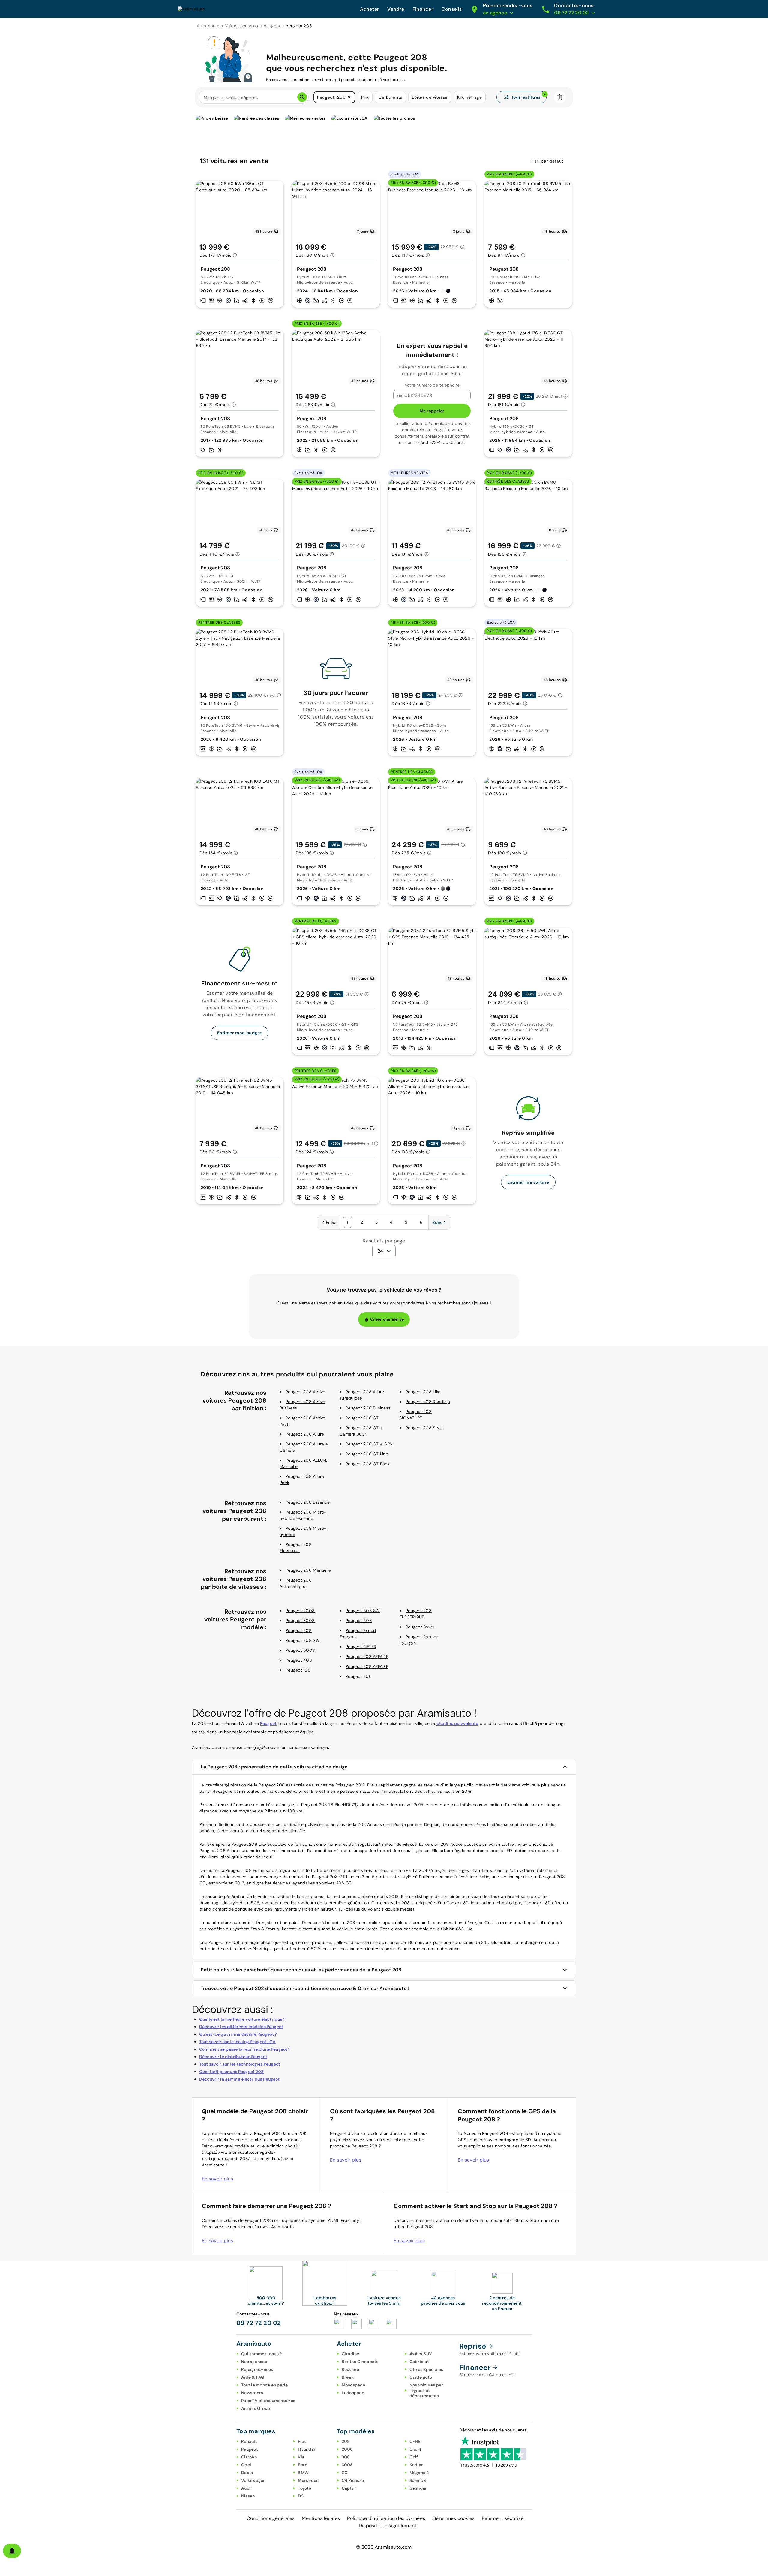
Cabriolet (419, 2362)
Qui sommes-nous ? (261, 2354)
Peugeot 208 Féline (245, 1870)
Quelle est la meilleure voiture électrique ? (242, 2019)
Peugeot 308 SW (303, 1640)
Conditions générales (271, 2518)
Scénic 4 (418, 2480)
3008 (347, 2465)
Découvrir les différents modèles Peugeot (241, 2027)
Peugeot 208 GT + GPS (369, 1444)
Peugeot (268, 1723)
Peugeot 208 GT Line (367, 1454)
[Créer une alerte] (12, 2551)
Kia (301, 2457)
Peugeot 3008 (300, 1621)
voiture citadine (274, 1896)
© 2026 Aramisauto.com (384, 2547)
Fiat (302, 2441)
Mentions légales (321, 2518)
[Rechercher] (302, 97)
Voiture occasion (242, 26)
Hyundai (306, 2449)
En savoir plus (218, 2179)
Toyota (305, 2488)
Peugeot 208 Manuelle (308, 1570)
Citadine (351, 2354)
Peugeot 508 (359, 1621)
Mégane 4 (419, 2473)
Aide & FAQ (253, 2377)
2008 (347, 2449)
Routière (351, 2369)
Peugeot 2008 (300, 1611)
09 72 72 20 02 (259, 2323)
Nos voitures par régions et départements (426, 2390)
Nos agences (254, 2362)
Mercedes (308, 2480)
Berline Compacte (360, 2362)
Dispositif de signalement (388, 2525)
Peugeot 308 (299, 1630)
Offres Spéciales (426, 2369)
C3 (345, 2473)
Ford (303, 2465)
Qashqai (418, 2488)
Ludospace (353, 2393)
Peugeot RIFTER (361, 1647)
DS (301, 2496)
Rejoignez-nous (257, 2369)
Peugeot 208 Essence (308, 1502)
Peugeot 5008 (300, 1650)
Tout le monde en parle (265, 2385)
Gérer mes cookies (453, 2518)
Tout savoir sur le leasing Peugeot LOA (237, 2042)
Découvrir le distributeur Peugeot (233, 2057)
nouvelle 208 (397, 1903)
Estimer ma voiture (528, 1182)
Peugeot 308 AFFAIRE (367, 1666)
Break (348, 2377)
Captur (349, 2488)
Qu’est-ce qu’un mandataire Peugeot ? (238, 2034)
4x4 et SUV (421, 2354)
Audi (246, 2488)
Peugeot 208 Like (423, 1392)
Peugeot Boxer (420, 1627)
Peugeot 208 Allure (305, 1434)
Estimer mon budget (240, 1033)
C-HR (415, 2441)
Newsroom (252, 2393)
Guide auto (421, 2377)
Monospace (353, 2385)
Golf (414, 2457)
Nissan (248, 2496)
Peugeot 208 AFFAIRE (367, 1657)
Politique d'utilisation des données (386, 2518)
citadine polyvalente (457, 1723)
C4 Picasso (353, 2480)
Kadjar (416, 2465)
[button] (349, 97)
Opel (246, 2465)
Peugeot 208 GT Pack (368, 1464)
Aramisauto (208, 26)
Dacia (247, 2473)
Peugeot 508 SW (363, 1611)
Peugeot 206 (359, 1676)
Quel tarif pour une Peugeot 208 (232, 2072)
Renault (249, 2441)
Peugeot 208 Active (306, 1392)
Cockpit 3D (458, 1903)
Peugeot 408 (299, 1660)
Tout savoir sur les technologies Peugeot (240, 2064)
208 (346, 2441)
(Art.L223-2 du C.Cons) (442, 442)
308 (346, 2457)
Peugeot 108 (298, 1670)
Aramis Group (256, 2408)
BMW (303, 2473)
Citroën (249, 2457)
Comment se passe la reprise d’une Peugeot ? (245, 2049)
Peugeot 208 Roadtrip (428, 1402)
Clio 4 (415, 2449)
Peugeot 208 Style (424, 1428)
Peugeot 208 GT (362, 1418)
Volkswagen (253, 2480)
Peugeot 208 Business (368, 1408)
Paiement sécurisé (503, 2518)
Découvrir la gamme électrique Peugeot (240, 2079)
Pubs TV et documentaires (268, 2401)
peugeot (272, 26)
